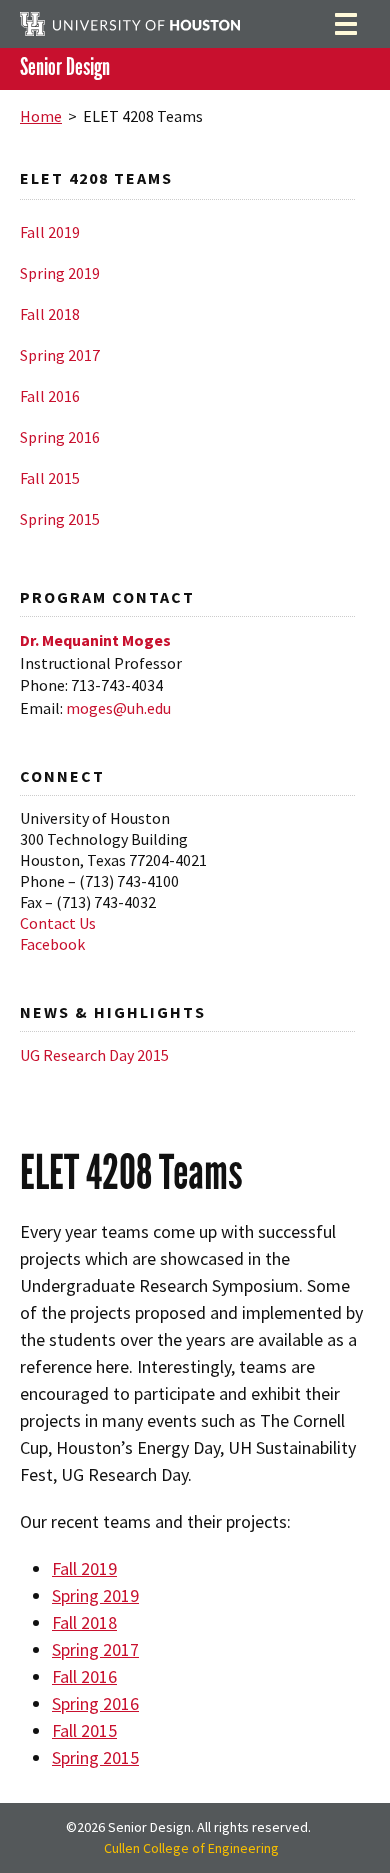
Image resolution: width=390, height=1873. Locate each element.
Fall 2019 (50, 232)
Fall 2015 (50, 478)
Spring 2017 (60, 355)
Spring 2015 (60, 519)
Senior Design (65, 67)
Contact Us (58, 923)
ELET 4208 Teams (96, 178)
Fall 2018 (50, 314)
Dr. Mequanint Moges (95, 640)
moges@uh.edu (118, 708)
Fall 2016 (50, 396)
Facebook (52, 944)
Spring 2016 (60, 437)
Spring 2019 (60, 273)
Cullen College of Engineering (191, 1848)
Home (41, 116)
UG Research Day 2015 (94, 1055)
